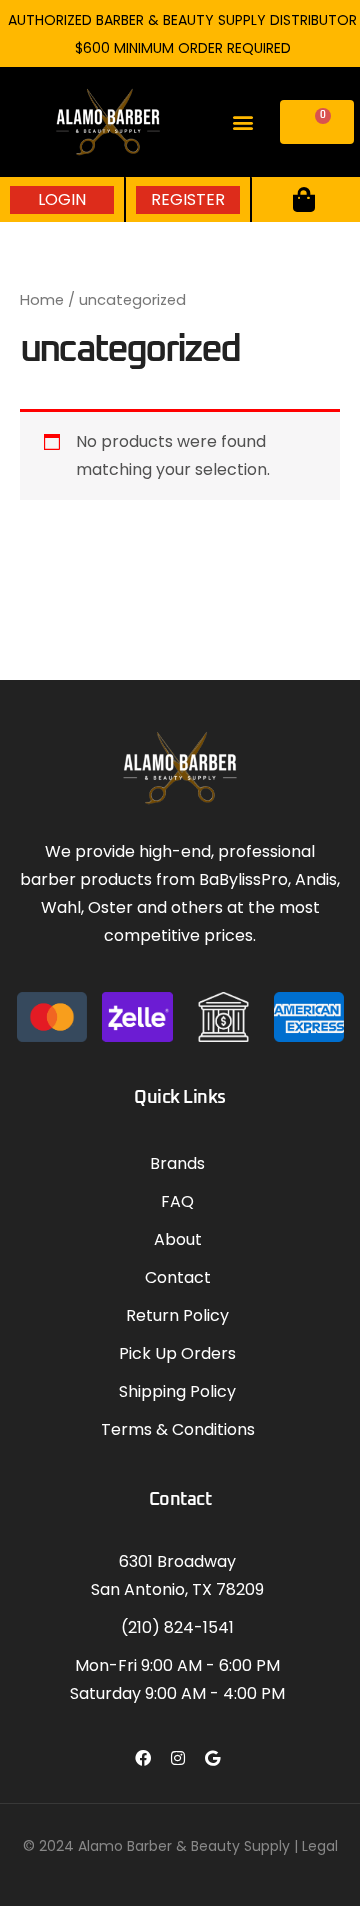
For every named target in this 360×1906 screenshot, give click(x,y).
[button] (243, 122)
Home (42, 300)
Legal (320, 1846)
